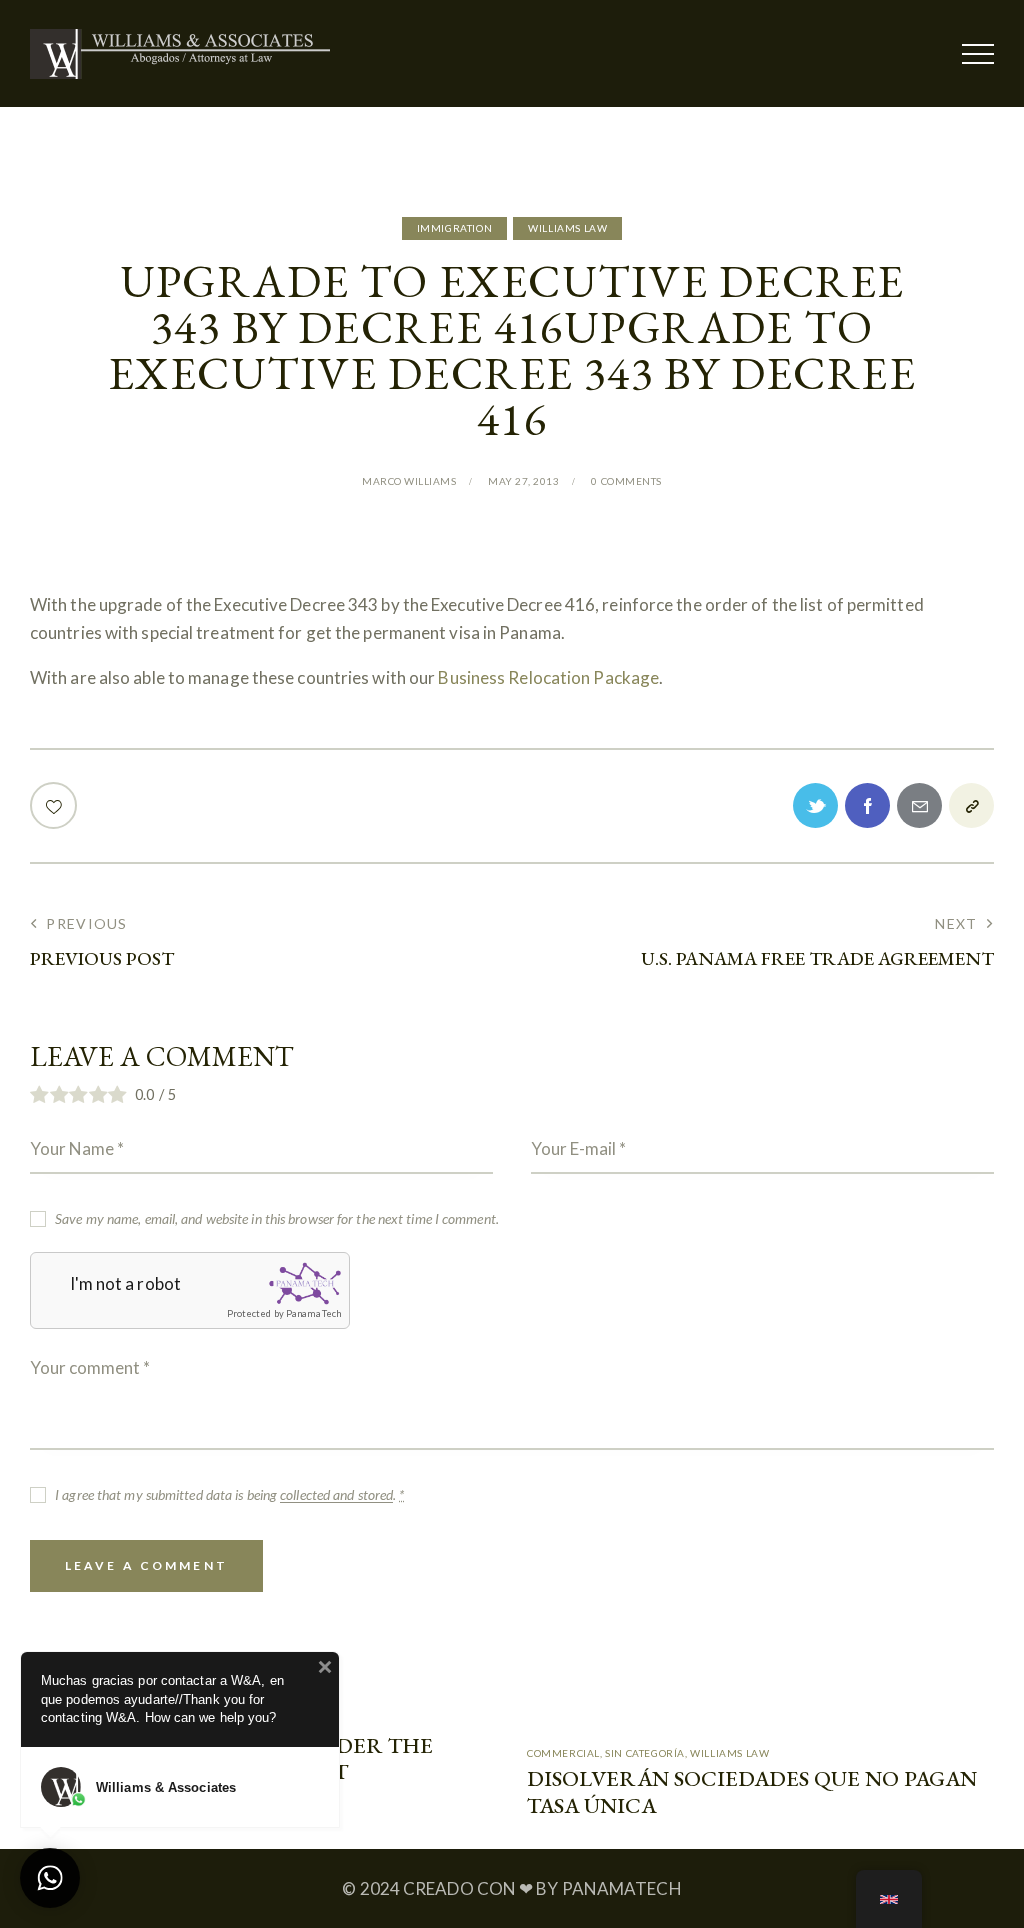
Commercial (563, 1753)
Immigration (455, 228)
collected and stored (336, 1495)
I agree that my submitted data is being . (229, 1494)
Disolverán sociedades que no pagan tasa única (752, 1792)
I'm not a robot (126, 1283)
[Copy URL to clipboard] (971, 805)
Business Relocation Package (548, 677)
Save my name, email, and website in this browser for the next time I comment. (277, 1218)
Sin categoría (645, 1753)
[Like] (55, 805)
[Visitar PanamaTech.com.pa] (305, 1283)
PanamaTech (313, 1313)
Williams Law (567, 228)
